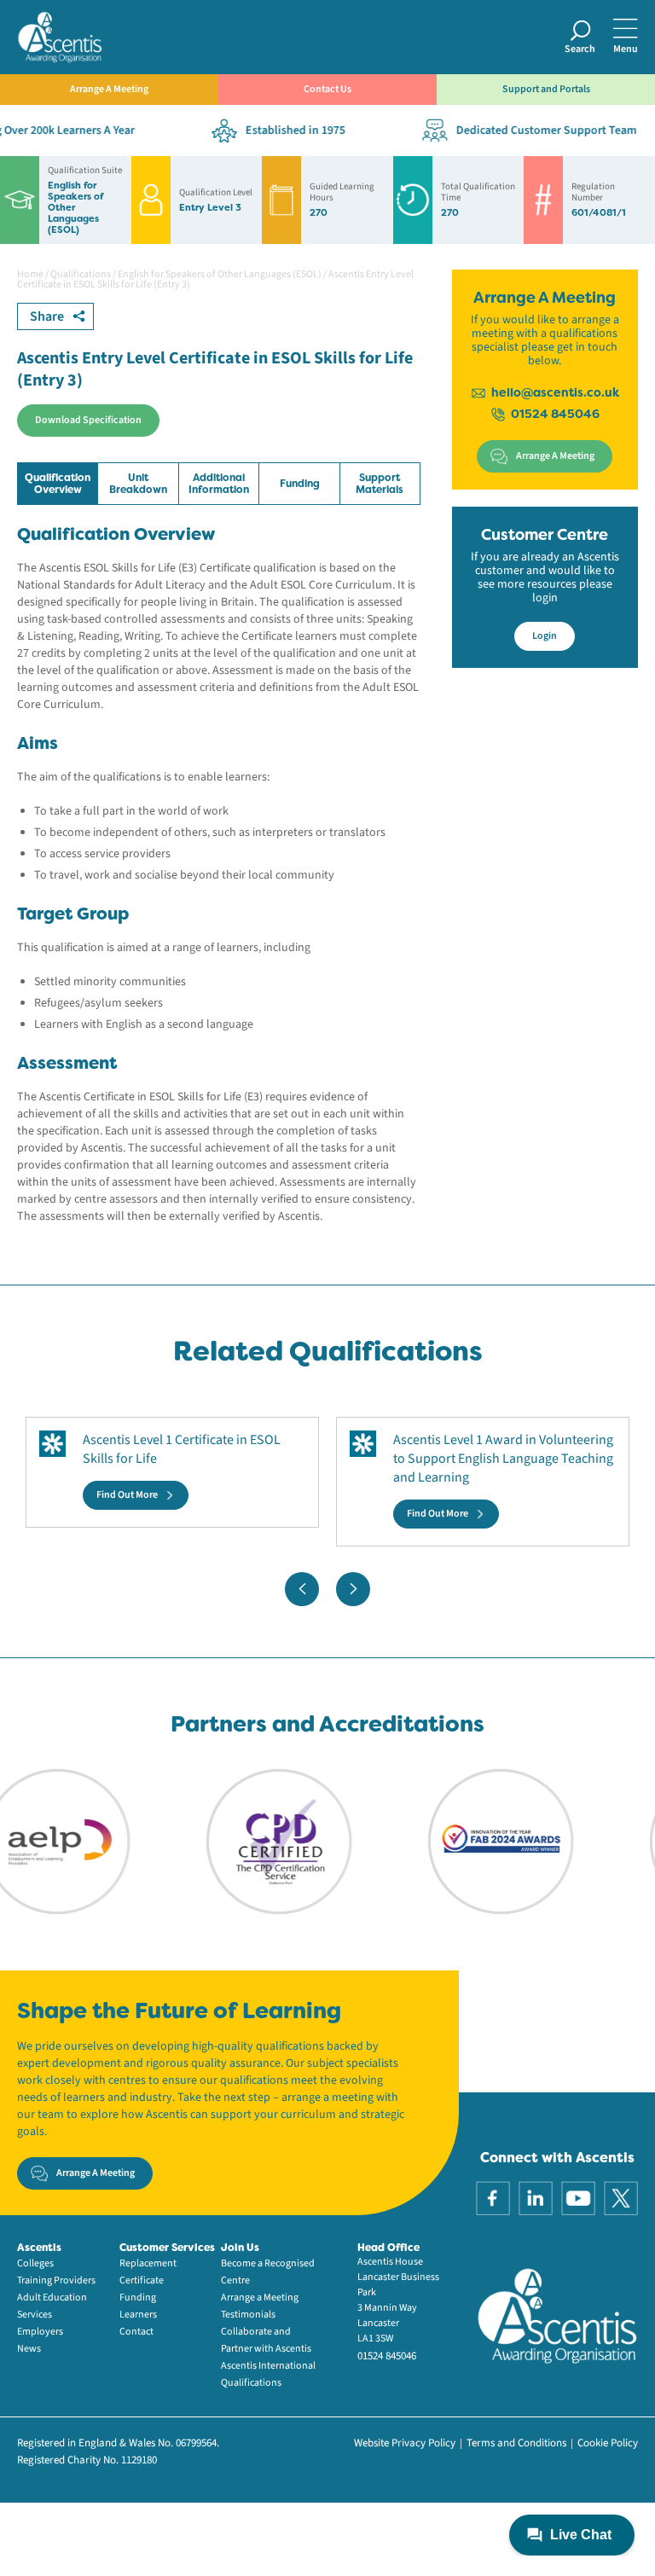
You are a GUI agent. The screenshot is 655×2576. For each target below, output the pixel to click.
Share (47, 316)
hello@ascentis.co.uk (555, 392)
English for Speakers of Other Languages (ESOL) (220, 274)
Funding (138, 2298)
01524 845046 (555, 414)
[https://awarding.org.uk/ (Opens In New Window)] (473, 1841)
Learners (138, 2315)
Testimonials (248, 2315)
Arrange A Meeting (109, 89)
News (29, 2349)
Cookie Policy (608, 2443)
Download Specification (88, 420)
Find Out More (127, 1495)
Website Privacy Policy (405, 2443)
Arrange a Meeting (260, 2298)
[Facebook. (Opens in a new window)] (493, 2197)
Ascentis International (268, 2366)
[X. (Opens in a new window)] (621, 2197)
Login (545, 636)
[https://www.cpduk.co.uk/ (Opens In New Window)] (252, 1841)
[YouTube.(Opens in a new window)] (578, 2197)
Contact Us (327, 89)
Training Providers (56, 2280)
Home (30, 274)
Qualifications (81, 274)
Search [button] (580, 49)
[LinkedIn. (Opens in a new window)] (536, 2197)
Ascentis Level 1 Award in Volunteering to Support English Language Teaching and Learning (503, 1459)
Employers (40, 2332)
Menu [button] (626, 49)
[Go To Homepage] (60, 36)
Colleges (35, 2263)
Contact (136, 2332)
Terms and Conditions (516, 2443)
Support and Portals (546, 89)
